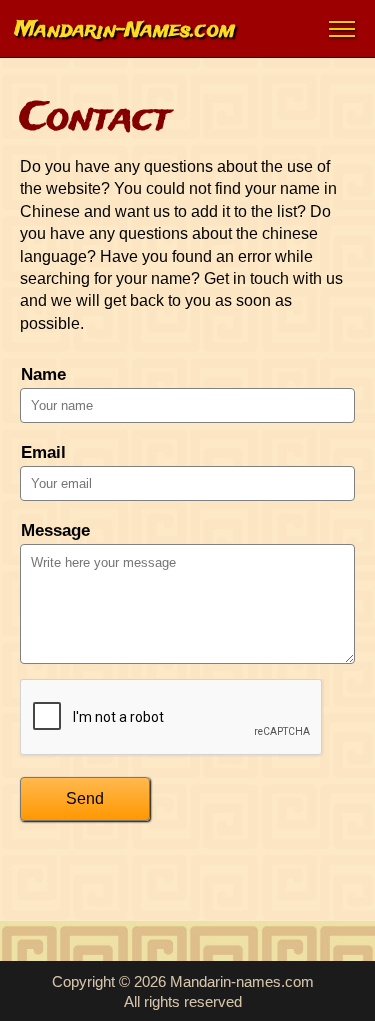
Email (43, 452)
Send (85, 798)
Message (55, 530)
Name (43, 374)
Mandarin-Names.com (125, 28)
